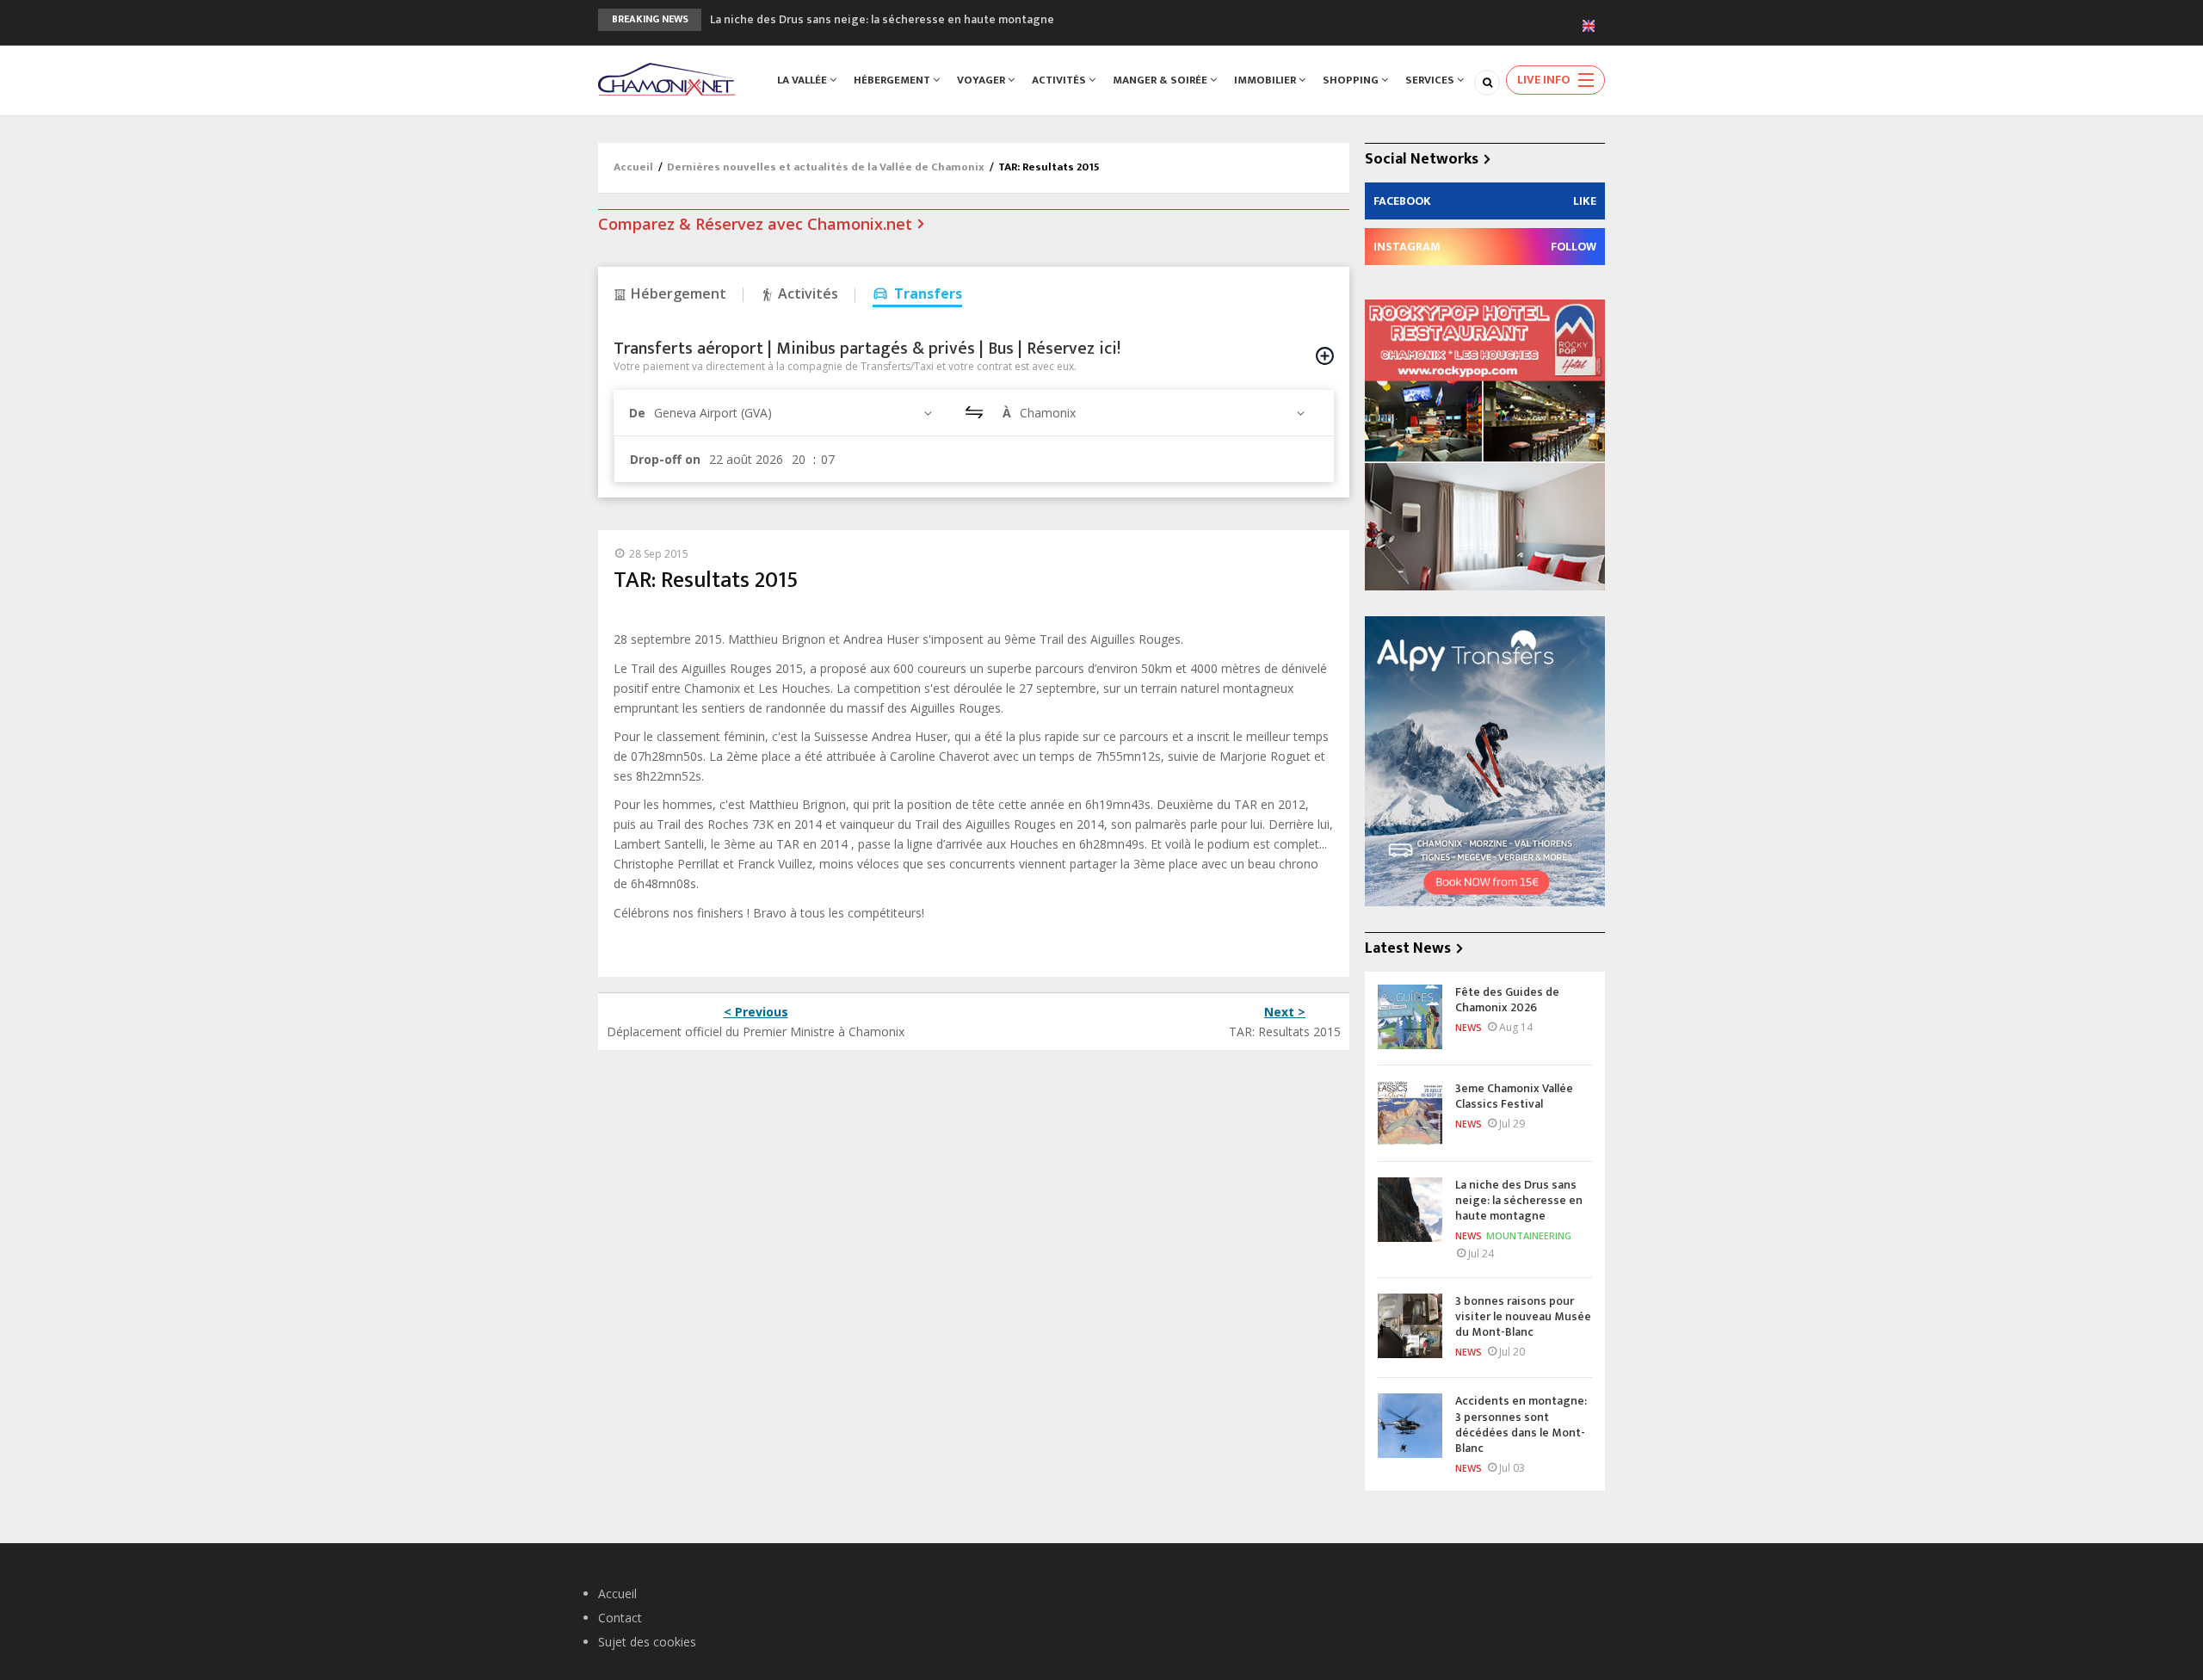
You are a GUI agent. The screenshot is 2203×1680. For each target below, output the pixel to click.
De (637, 413)
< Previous (756, 1012)
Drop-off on (665, 459)
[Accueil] (667, 78)
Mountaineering (1529, 1235)
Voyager (982, 80)
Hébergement (893, 80)
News (1469, 1027)
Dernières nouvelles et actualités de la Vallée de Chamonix (826, 167)
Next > (1285, 1012)
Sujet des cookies (647, 1642)
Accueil (633, 167)
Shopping (1352, 80)
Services (1431, 80)
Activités (1060, 80)
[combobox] (796, 413)
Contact (620, 1618)
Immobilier (1266, 80)
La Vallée (803, 80)
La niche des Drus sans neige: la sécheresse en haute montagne (882, 19)
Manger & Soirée (1161, 80)
